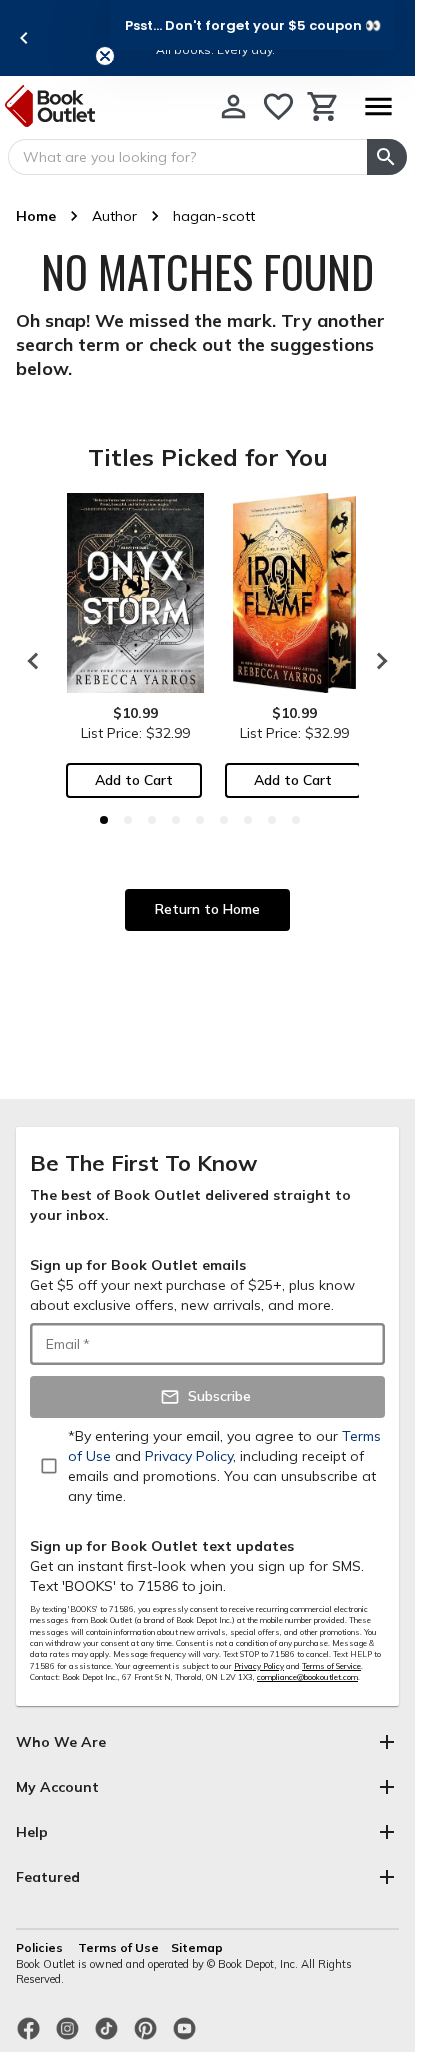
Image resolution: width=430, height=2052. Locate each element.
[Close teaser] (105, 56)
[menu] (378, 106)
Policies (41, 1947)
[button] (253, 25)
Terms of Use (118, 1947)
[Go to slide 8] (272, 820)
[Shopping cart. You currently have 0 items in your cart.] (323, 106)
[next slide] (377, 661)
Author (114, 216)
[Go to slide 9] (296, 820)
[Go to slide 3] (152, 820)
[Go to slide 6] (224, 820)
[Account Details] (233, 106)
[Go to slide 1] (104, 820)
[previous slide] (24, 38)
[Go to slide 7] (248, 820)
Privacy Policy (259, 1666)
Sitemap (197, 1947)
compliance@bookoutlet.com (307, 1677)
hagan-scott (214, 216)
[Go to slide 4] (176, 820)
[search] (387, 157)
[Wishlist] (278, 106)
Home (36, 216)
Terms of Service (331, 1666)
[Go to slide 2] (128, 820)
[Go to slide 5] (200, 820)
